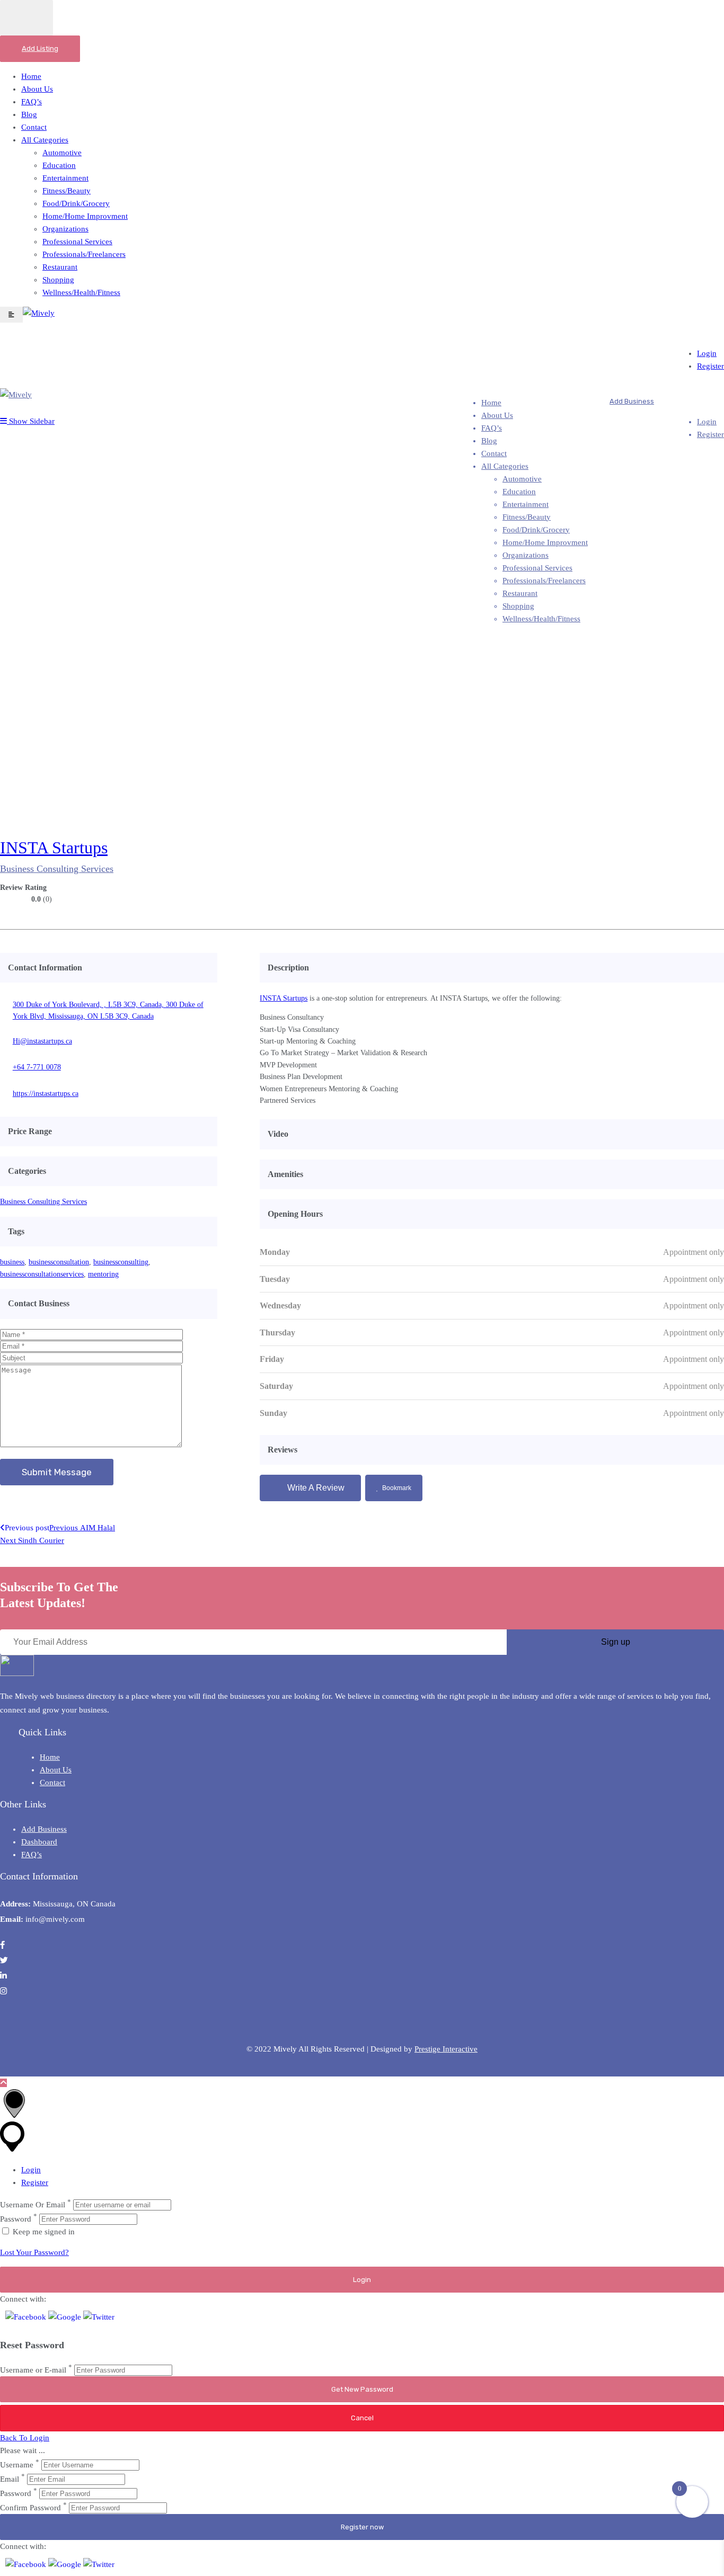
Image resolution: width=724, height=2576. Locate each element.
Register (710, 366)
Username (17, 2465)
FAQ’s (32, 102)
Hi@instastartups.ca (42, 1041)
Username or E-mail (33, 2370)
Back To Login (25, 2438)
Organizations (65, 229)
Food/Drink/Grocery (76, 203)
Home (31, 76)
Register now (362, 2527)
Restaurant (60, 267)
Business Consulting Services (57, 869)
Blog (29, 114)
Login (707, 353)
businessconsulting (121, 1262)
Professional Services (77, 242)
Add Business (632, 401)
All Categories (45, 140)
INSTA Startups (54, 848)
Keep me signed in (43, 2232)
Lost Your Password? (34, 2252)
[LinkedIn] (714, 852)
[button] (27, 2317)
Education (59, 165)
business (12, 1262)
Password (16, 2219)
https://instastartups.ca (46, 1094)
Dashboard (39, 1842)
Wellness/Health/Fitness (81, 292)
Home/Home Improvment (85, 216)
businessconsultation (59, 1262)
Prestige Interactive (446, 2049)
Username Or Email (33, 2205)
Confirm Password (30, 2508)
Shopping (58, 280)
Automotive (62, 153)
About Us (37, 89)
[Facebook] (693, 852)
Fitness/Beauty (67, 191)
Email (10, 2479)
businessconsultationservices (42, 1274)
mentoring (103, 1274)
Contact (34, 127)
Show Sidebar (31, 421)
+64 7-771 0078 (37, 1067)
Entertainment (65, 178)
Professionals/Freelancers (84, 254)
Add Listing (40, 48)
